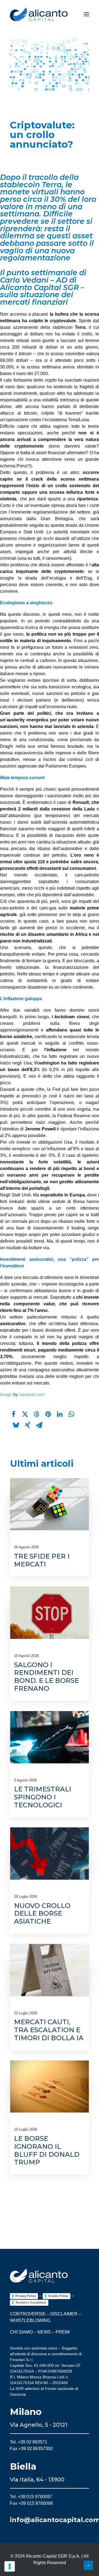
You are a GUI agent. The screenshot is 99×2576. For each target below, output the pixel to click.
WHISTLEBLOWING (30, 2320)
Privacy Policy (26, 2296)
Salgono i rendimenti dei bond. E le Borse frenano (46, 1677)
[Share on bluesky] (16, 1425)
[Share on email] (39, 1425)
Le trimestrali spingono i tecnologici (43, 1797)
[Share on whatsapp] (71, 1414)
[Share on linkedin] (60, 1414)
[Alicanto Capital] (39, 14)
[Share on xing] (28, 1425)
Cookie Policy (58, 2296)
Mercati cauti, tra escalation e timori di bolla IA (49, 2030)
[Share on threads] (37, 1414)
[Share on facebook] (13, 1414)
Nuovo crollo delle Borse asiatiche (42, 1914)
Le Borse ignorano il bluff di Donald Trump (47, 2150)
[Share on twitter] (25, 1414)
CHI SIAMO (21, 2332)
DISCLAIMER (64, 2314)
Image (6, 1395)
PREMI (63, 2332)
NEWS (44, 2332)
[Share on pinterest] (48, 1414)
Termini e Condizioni (31, 2302)
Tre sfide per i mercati (42, 1560)
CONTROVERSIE (28, 2314)
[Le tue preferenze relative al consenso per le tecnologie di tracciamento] (10, 2566)
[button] (86, 14)
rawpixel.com (32, 1395)
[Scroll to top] (88, 2565)
